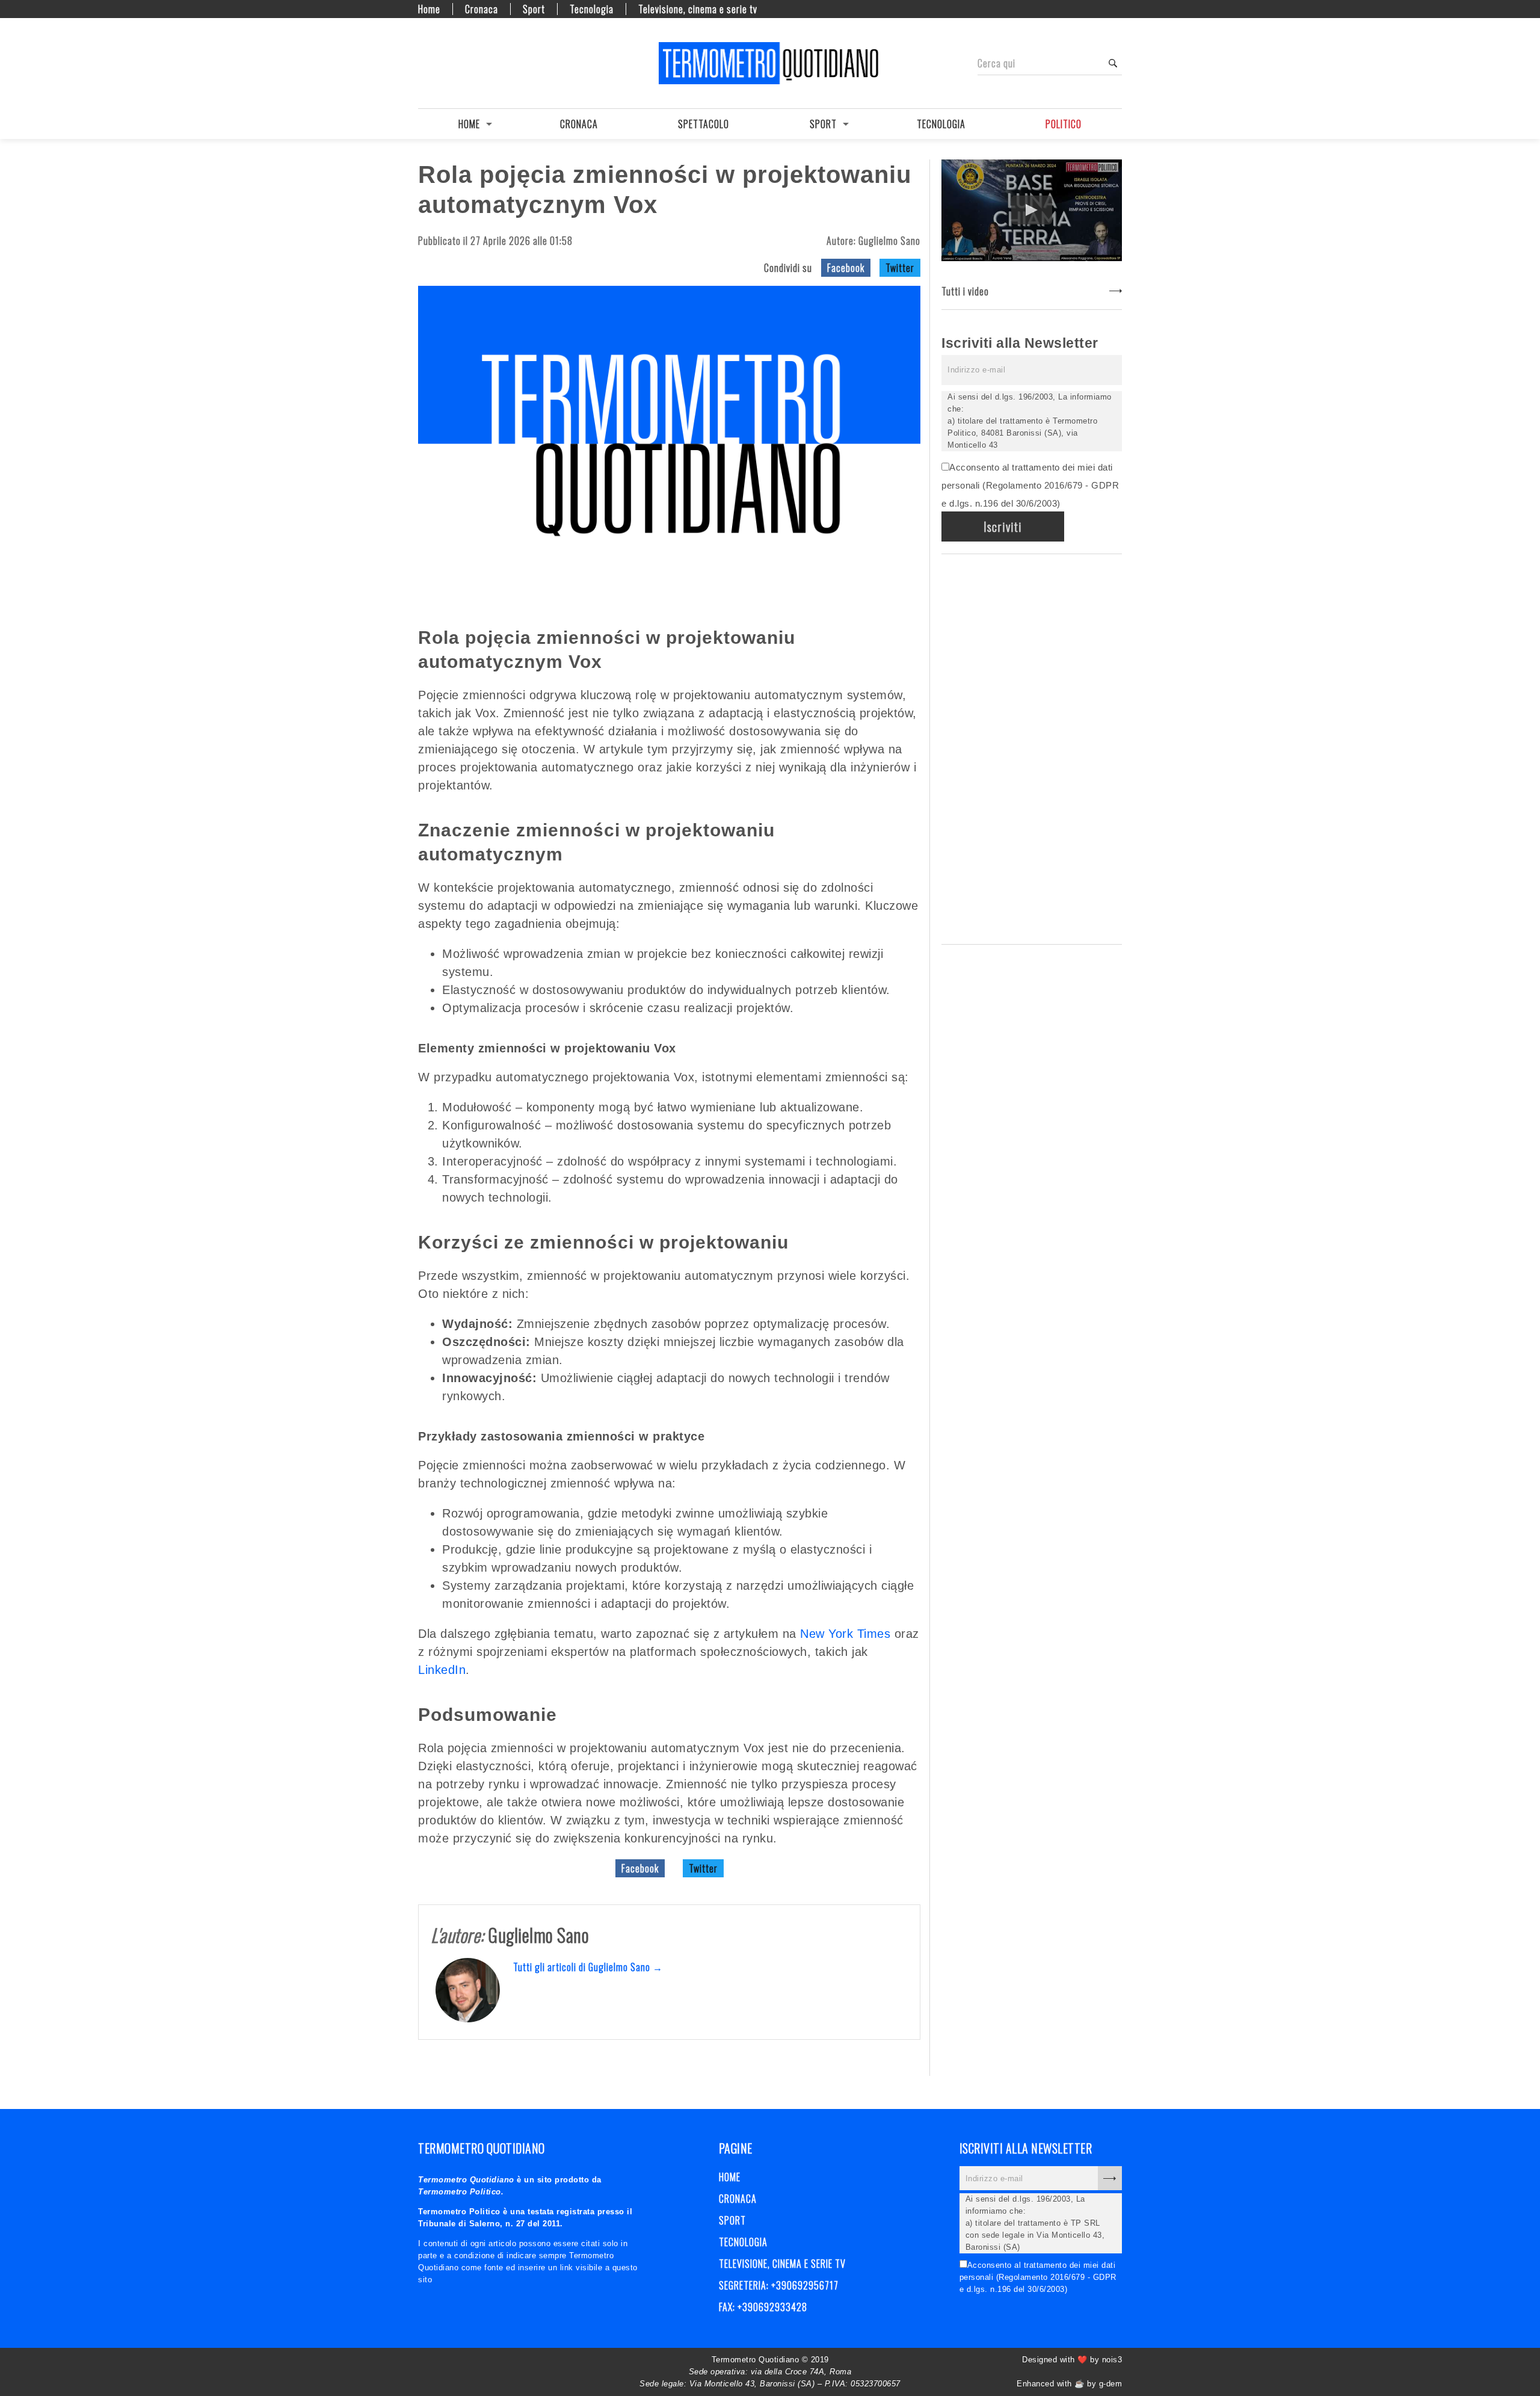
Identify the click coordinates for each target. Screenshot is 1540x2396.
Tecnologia (592, 9)
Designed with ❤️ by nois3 (1072, 2360)
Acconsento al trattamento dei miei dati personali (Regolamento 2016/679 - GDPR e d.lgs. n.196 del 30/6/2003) (1030, 485)
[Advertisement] (1032, 747)
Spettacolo (704, 124)
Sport (534, 9)
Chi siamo (445, 63)
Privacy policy (466, 63)
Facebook (846, 268)
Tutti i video (965, 291)
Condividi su (788, 268)
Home (429, 9)
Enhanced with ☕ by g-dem (1069, 2384)
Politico (1064, 124)
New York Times (845, 1634)
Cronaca (482, 9)
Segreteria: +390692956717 (779, 2285)
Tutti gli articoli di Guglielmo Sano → (588, 1967)
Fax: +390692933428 (763, 2307)
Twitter (900, 268)
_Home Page (424, 63)
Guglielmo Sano (889, 241)
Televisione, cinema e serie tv (698, 9)
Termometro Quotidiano (770, 63)
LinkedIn (442, 1670)
